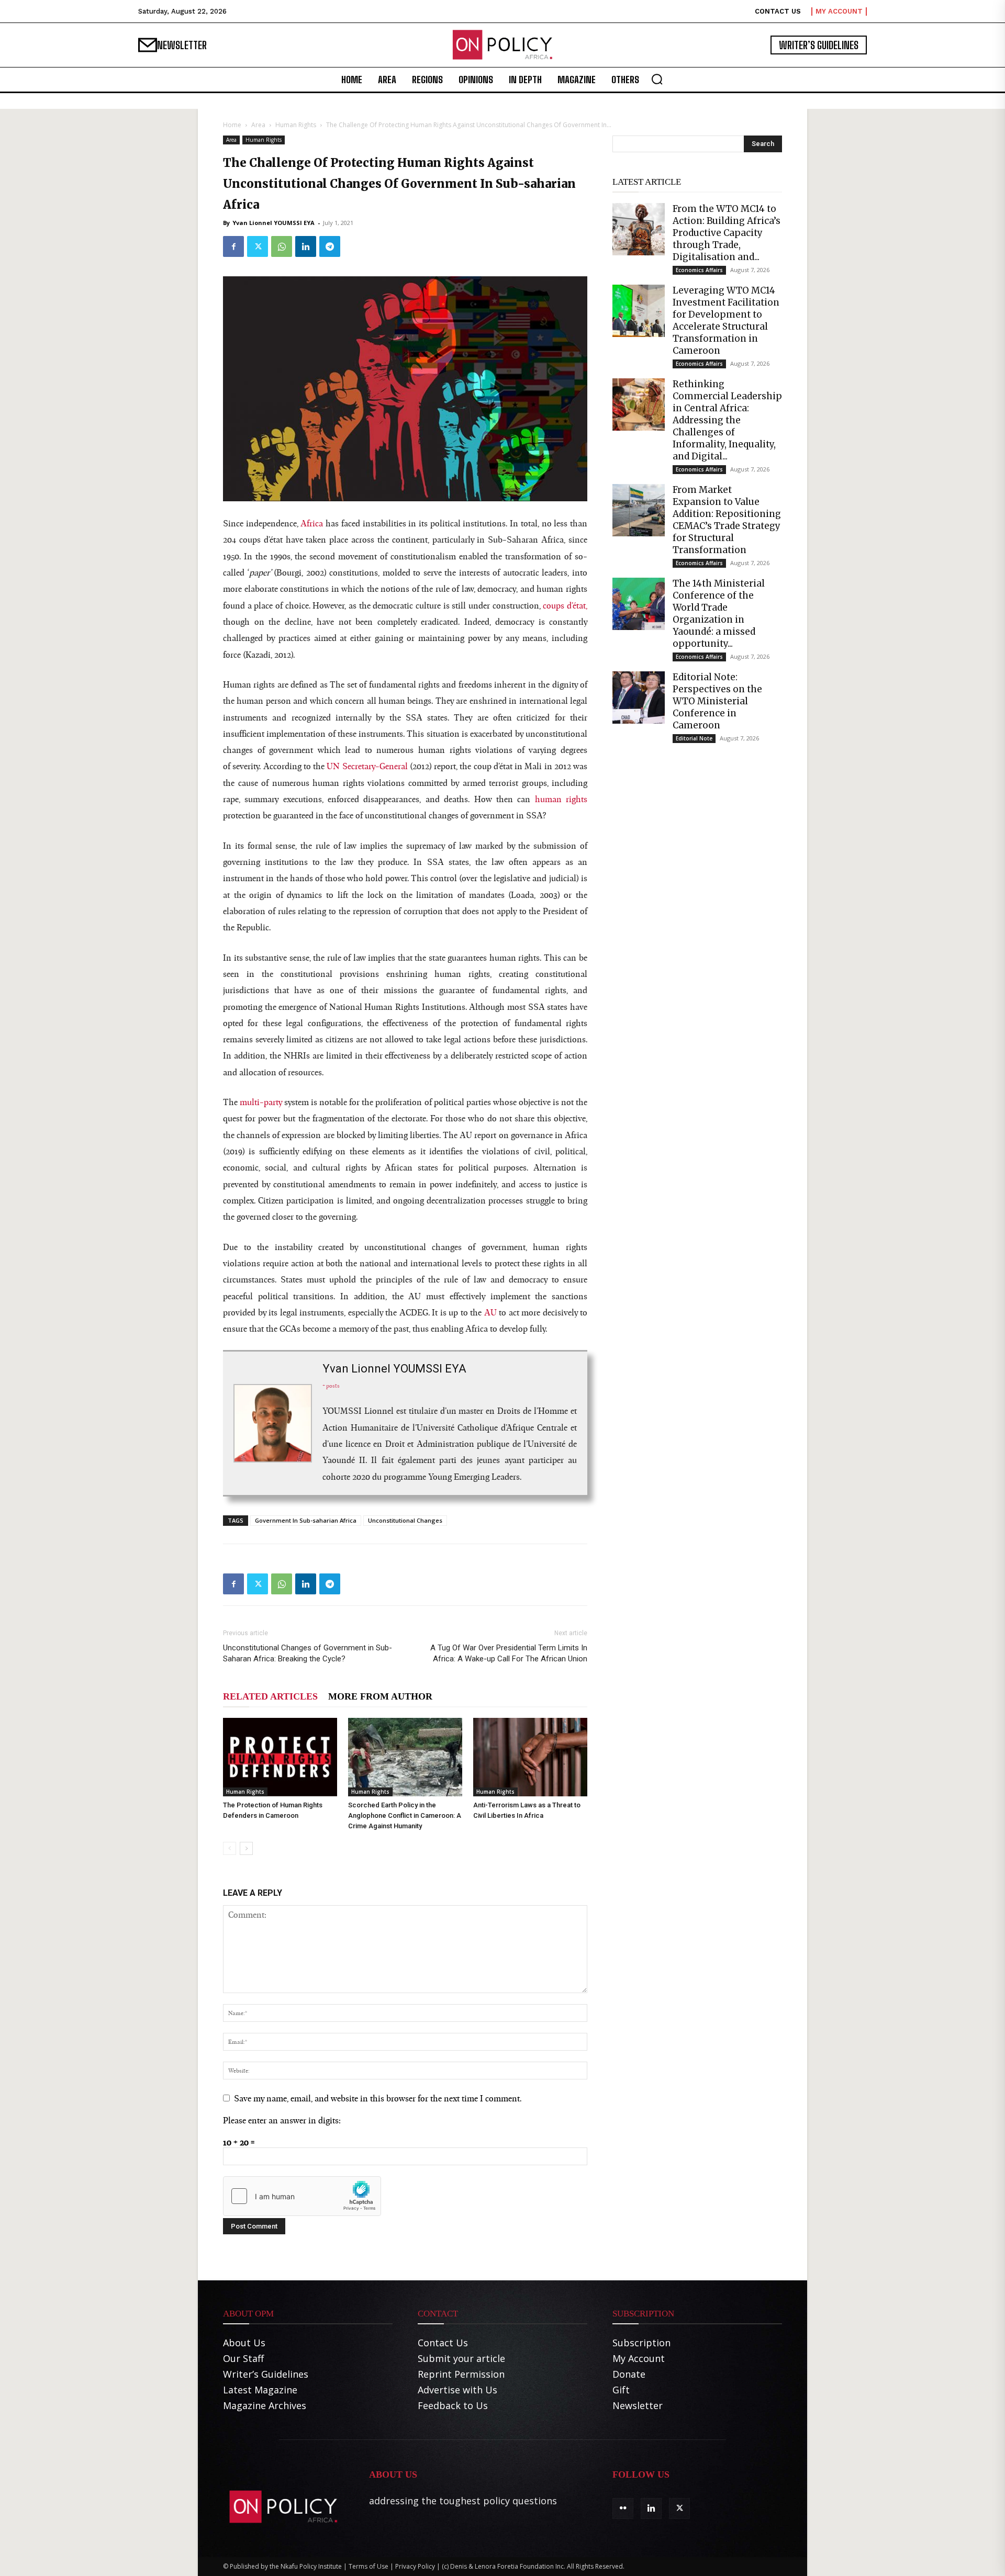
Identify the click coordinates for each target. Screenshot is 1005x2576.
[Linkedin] (306, 246)
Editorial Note (694, 738)
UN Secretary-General (367, 766)
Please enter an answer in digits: (282, 2120)
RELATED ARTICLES (270, 1696)
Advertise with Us (457, 2390)
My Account (639, 2358)
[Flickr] (623, 2508)
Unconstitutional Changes (405, 1520)
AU (490, 1312)
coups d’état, (565, 605)
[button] (657, 79)
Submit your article (461, 2358)
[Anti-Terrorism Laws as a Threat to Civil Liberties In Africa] (530, 1757)
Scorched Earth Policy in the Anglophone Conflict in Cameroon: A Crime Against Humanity (405, 1815)
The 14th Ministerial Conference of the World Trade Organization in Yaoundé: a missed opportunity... (719, 614)
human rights (561, 799)
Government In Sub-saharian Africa (306, 1520)
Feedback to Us (453, 2405)
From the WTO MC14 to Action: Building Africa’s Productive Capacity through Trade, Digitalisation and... (727, 233)
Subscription (641, 2343)
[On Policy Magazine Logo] (502, 45)
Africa (312, 523)
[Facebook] (233, 246)
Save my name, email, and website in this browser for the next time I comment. (378, 2098)
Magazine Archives (265, 2405)
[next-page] (246, 1848)
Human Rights (296, 125)
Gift (621, 2390)
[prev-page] (230, 1848)
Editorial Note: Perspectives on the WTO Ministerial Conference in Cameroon (717, 701)
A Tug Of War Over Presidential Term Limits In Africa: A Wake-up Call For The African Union (509, 1653)
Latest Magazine (260, 2390)
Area (258, 125)
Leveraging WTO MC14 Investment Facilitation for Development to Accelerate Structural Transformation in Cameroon (726, 320)
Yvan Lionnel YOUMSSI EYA (273, 223)
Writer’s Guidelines (266, 2374)
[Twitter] (258, 246)
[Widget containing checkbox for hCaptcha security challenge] (462, 1077)
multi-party (261, 1102)
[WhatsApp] (282, 246)
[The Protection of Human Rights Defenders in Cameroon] (280, 1757)
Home (232, 125)
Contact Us (443, 2343)
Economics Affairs (699, 270)
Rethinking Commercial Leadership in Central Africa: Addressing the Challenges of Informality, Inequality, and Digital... (727, 420)
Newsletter (638, 2405)
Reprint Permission (461, 2374)
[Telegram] (330, 246)
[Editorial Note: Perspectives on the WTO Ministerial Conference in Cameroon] (639, 698)
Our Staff (243, 2358)
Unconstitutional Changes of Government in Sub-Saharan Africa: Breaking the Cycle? (308, 1653)
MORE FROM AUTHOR (380, 1696)
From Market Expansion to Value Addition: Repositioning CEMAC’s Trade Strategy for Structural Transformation (727, 520)
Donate (629, 2374)
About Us (244, 2343)
